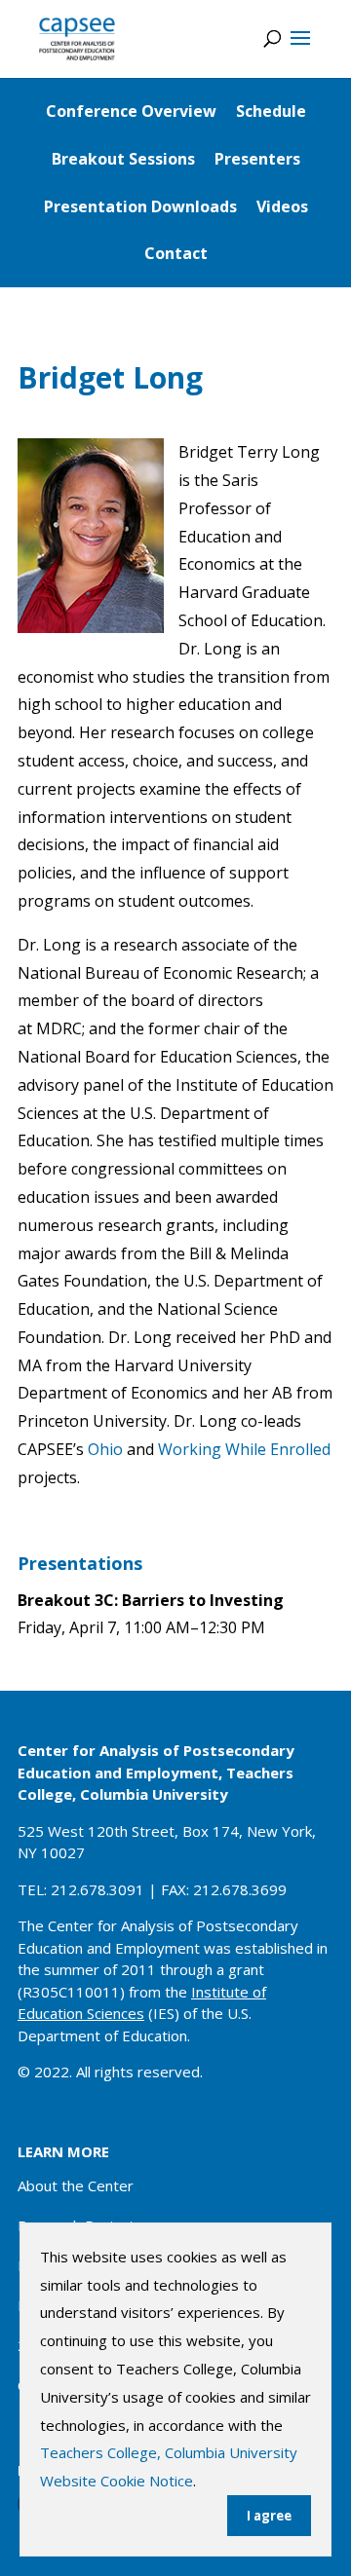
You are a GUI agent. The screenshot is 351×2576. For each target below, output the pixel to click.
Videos (282, 206)
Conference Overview (131, 111)
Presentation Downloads (140, 206)
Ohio (105, 1449)
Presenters (257, 159)
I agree (269, 2516)
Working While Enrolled (244, 1449)
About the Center (76, 2185)
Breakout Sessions (123, 159)
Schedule (271, 111)
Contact (176, 253)
